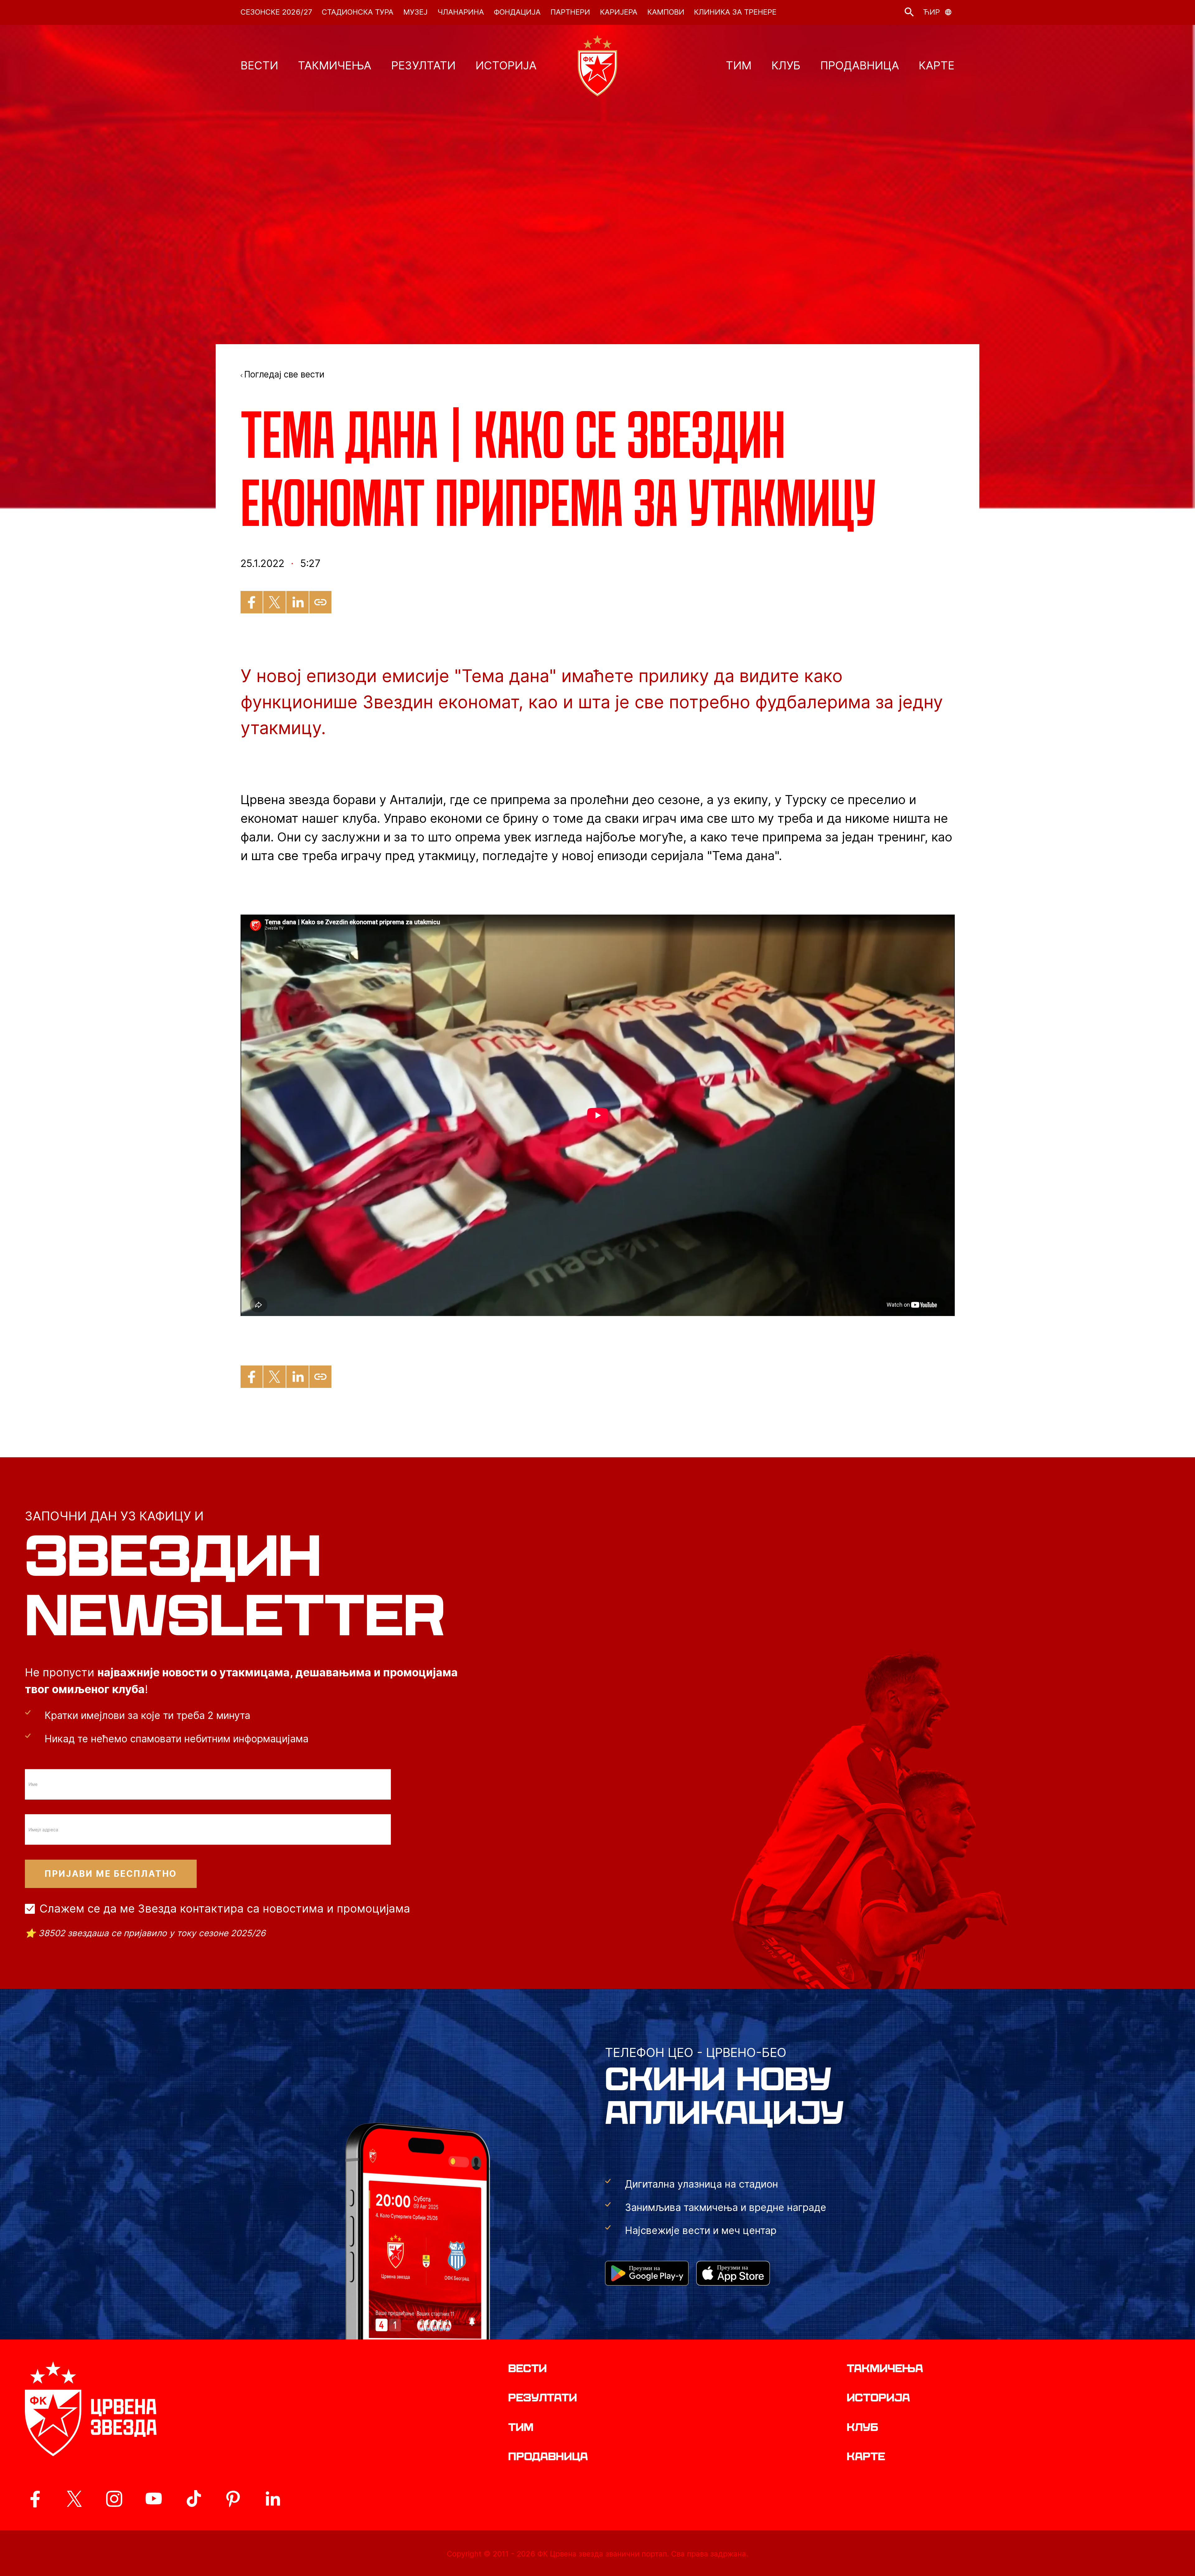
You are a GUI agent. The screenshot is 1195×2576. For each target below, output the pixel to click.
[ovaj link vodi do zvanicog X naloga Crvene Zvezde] (74, 2499)
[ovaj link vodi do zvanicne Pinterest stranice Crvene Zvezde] (233, 2499)
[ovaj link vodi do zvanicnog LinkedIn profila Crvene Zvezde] (273, 2499)
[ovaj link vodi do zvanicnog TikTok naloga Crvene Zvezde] (194, 2499)
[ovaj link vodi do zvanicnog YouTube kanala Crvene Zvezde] (154, 2499)
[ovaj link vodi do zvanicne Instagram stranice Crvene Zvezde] (114, 2499)
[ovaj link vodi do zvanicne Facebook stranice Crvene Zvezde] (35, 2499)
